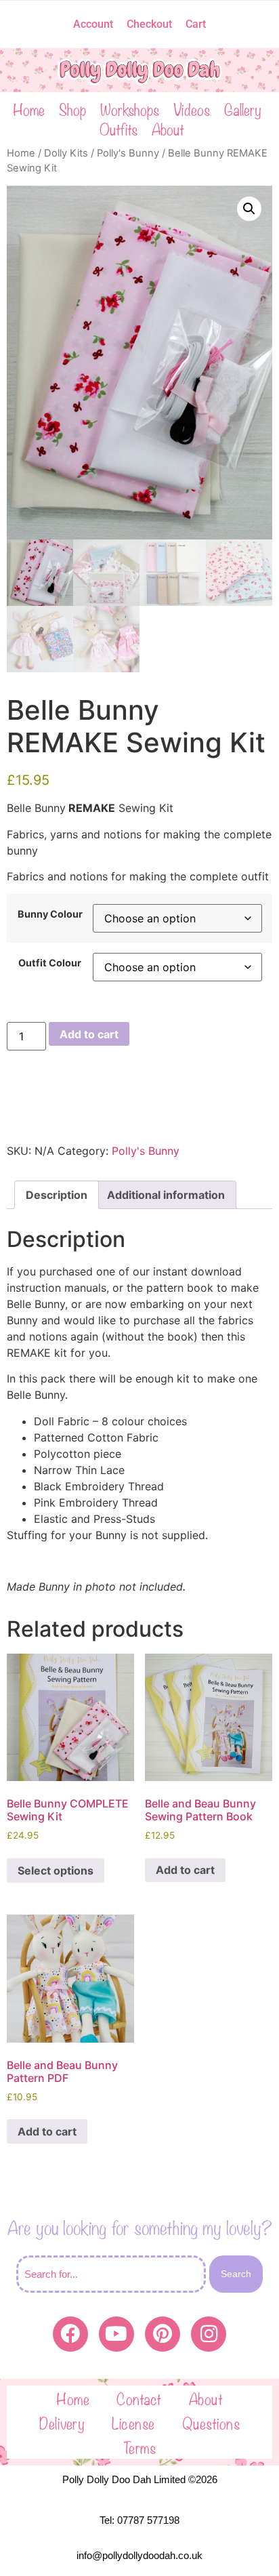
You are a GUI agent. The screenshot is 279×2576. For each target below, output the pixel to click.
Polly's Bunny (128, 153)
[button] (249, 209)
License (133, 2422)
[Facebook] (70, 2334)
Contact (139, 2398)
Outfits (119, 128)
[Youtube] (116, 2334)
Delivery (62, 2422)
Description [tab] (57, 1195)
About (168, 128)
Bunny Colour (50, 914)
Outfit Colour (50, 963)
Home (29, 109)
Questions (211, 2422)
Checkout (149, 24)
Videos (192, 109)
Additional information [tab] (166, 1195)
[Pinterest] (163, 2334)
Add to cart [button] (185, 1870)
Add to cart (89, 1034)
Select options (56, 1870)
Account (93, 24)
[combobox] (111, 2274)
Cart (196, 24)
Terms (140, 2447)
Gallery (243, 109)
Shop (72, 109)
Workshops (130, 109)
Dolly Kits (66, 153)
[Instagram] (209, 2334)
